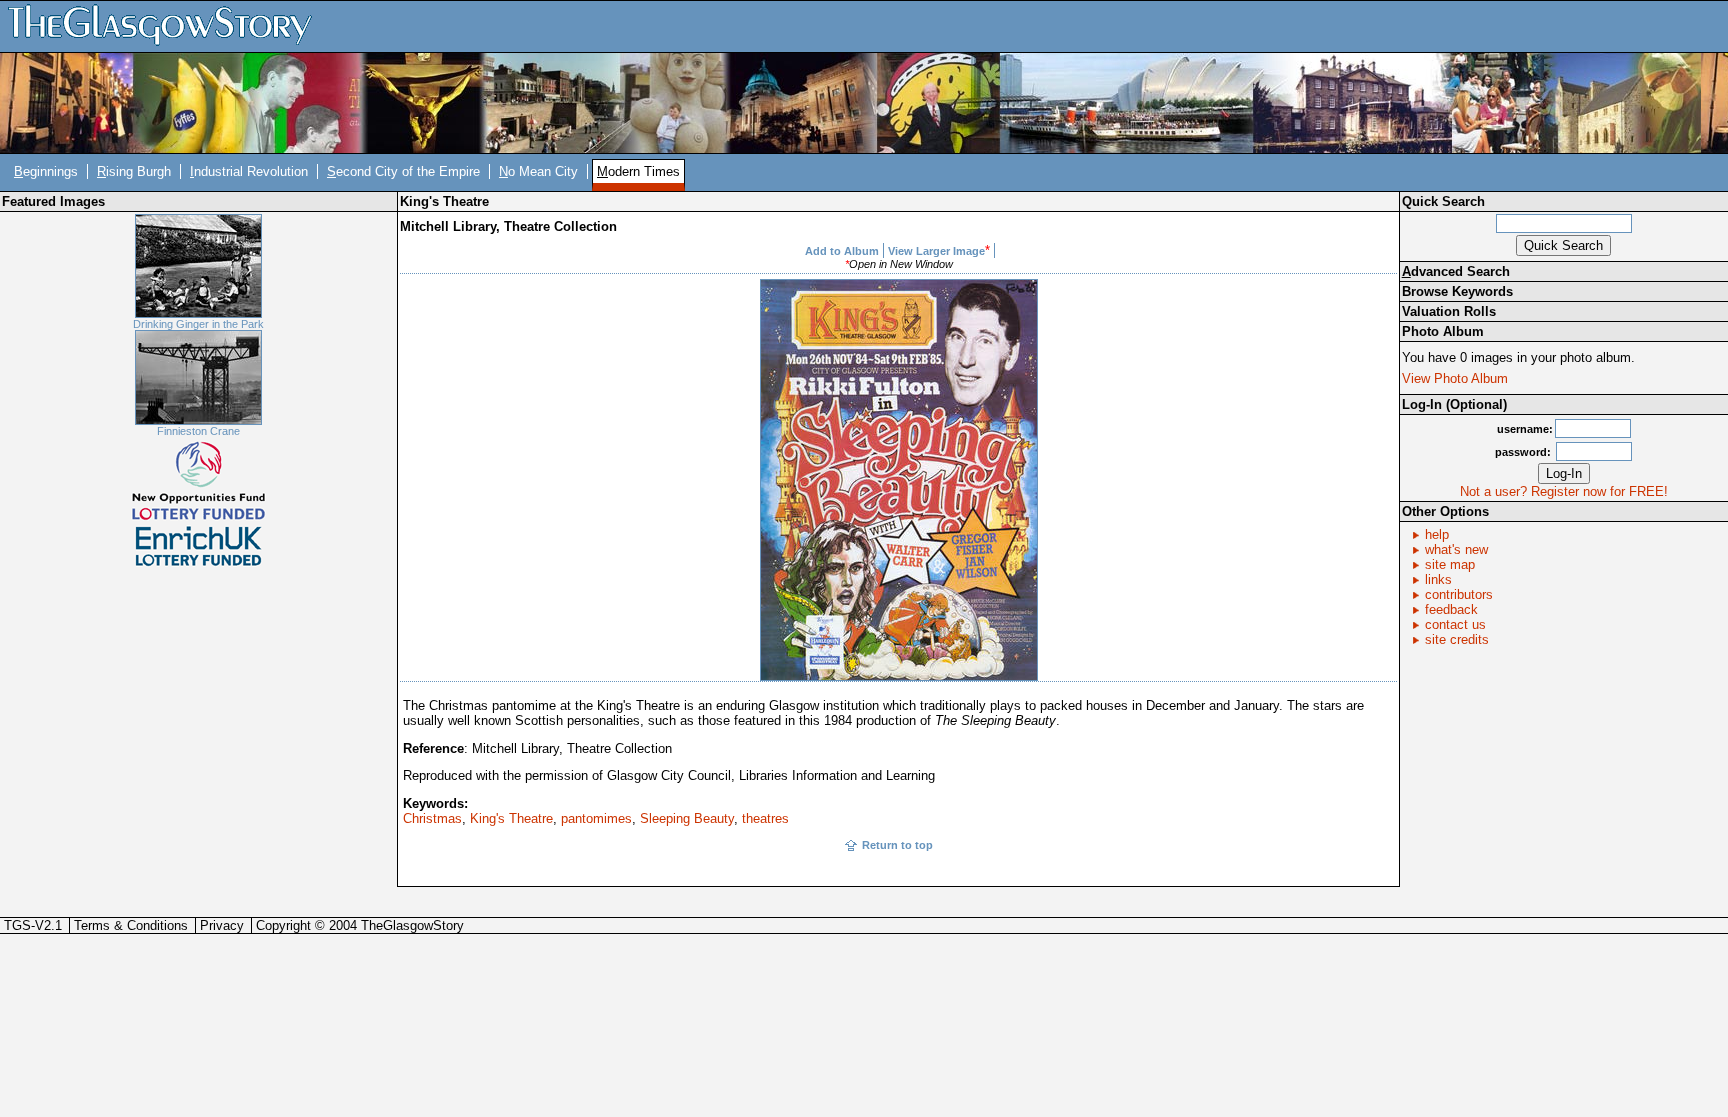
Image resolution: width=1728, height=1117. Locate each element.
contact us (1455, 624)
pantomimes (596, 818)
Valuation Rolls (1449, 311)
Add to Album (842, 251)
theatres (765, 818)
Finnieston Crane (198, 431)
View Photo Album (1455, 378)
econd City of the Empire (403, 171)
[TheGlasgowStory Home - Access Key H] (167, 25)
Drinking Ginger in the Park (198, 324)
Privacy (222, 925)
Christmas (432, 818)
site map (1450, 564)
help (1437, 534)
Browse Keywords (1457, 291)
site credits (1457, 639)
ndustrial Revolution (249, 171)
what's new (1456, 549)
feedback (1451, 609)
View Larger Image (936, 251)
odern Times (638, 171)
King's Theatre (511, 818)
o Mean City (538, 171)
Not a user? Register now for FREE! (1564, 491)
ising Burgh (134, 171)
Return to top (897, 845)
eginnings (46, 171)
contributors (1459, 594)
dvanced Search (1456, 271)
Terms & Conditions (131, 925)
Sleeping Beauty (687, 818)
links (1438, 579)
